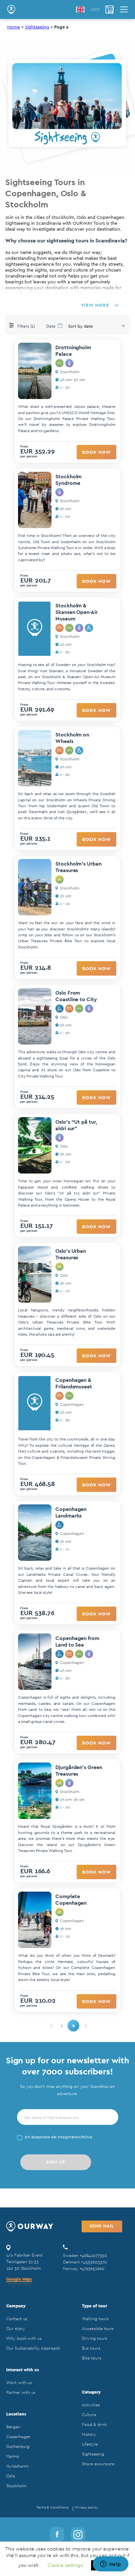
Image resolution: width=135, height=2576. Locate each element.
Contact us (17, 2319)
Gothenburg (18, 2446)
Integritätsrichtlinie (75, 2137)
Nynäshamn (17, 2466)
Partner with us (21, 2392)
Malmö (13, 2456)
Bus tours (91, 2348)
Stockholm (16, 2486)
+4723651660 (92, 2269)
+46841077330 (93, 2255)
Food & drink (94, 2424)
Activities (91, 2405)
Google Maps (19, 2279)
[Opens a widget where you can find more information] (110, 2565)
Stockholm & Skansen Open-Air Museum (77, 612)
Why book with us (24, 2338)
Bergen (13, 2427)
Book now (96, 452)
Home (14, 27)
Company (16, 2306)
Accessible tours (98, 2328)
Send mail (102, 2226)
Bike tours (91, 2358)
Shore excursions (98, 2464)
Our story (15, 2328)
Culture (89, 2415)
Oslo (11, 2476)
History (89, 2434)
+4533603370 (94, 2262)
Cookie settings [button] (65, 2565)
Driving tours (94, 2338)
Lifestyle (90, 2444)
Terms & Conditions (52, 2507)
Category (91, 2392)
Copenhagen (18, 2437)
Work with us (19, 2383)
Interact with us (23, 2370)
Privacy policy (87, 2507)
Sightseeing (37, 27)
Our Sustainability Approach (33, 2348)
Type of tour (94, 2306)
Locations (16, 2414)
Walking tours (95, 2319)
